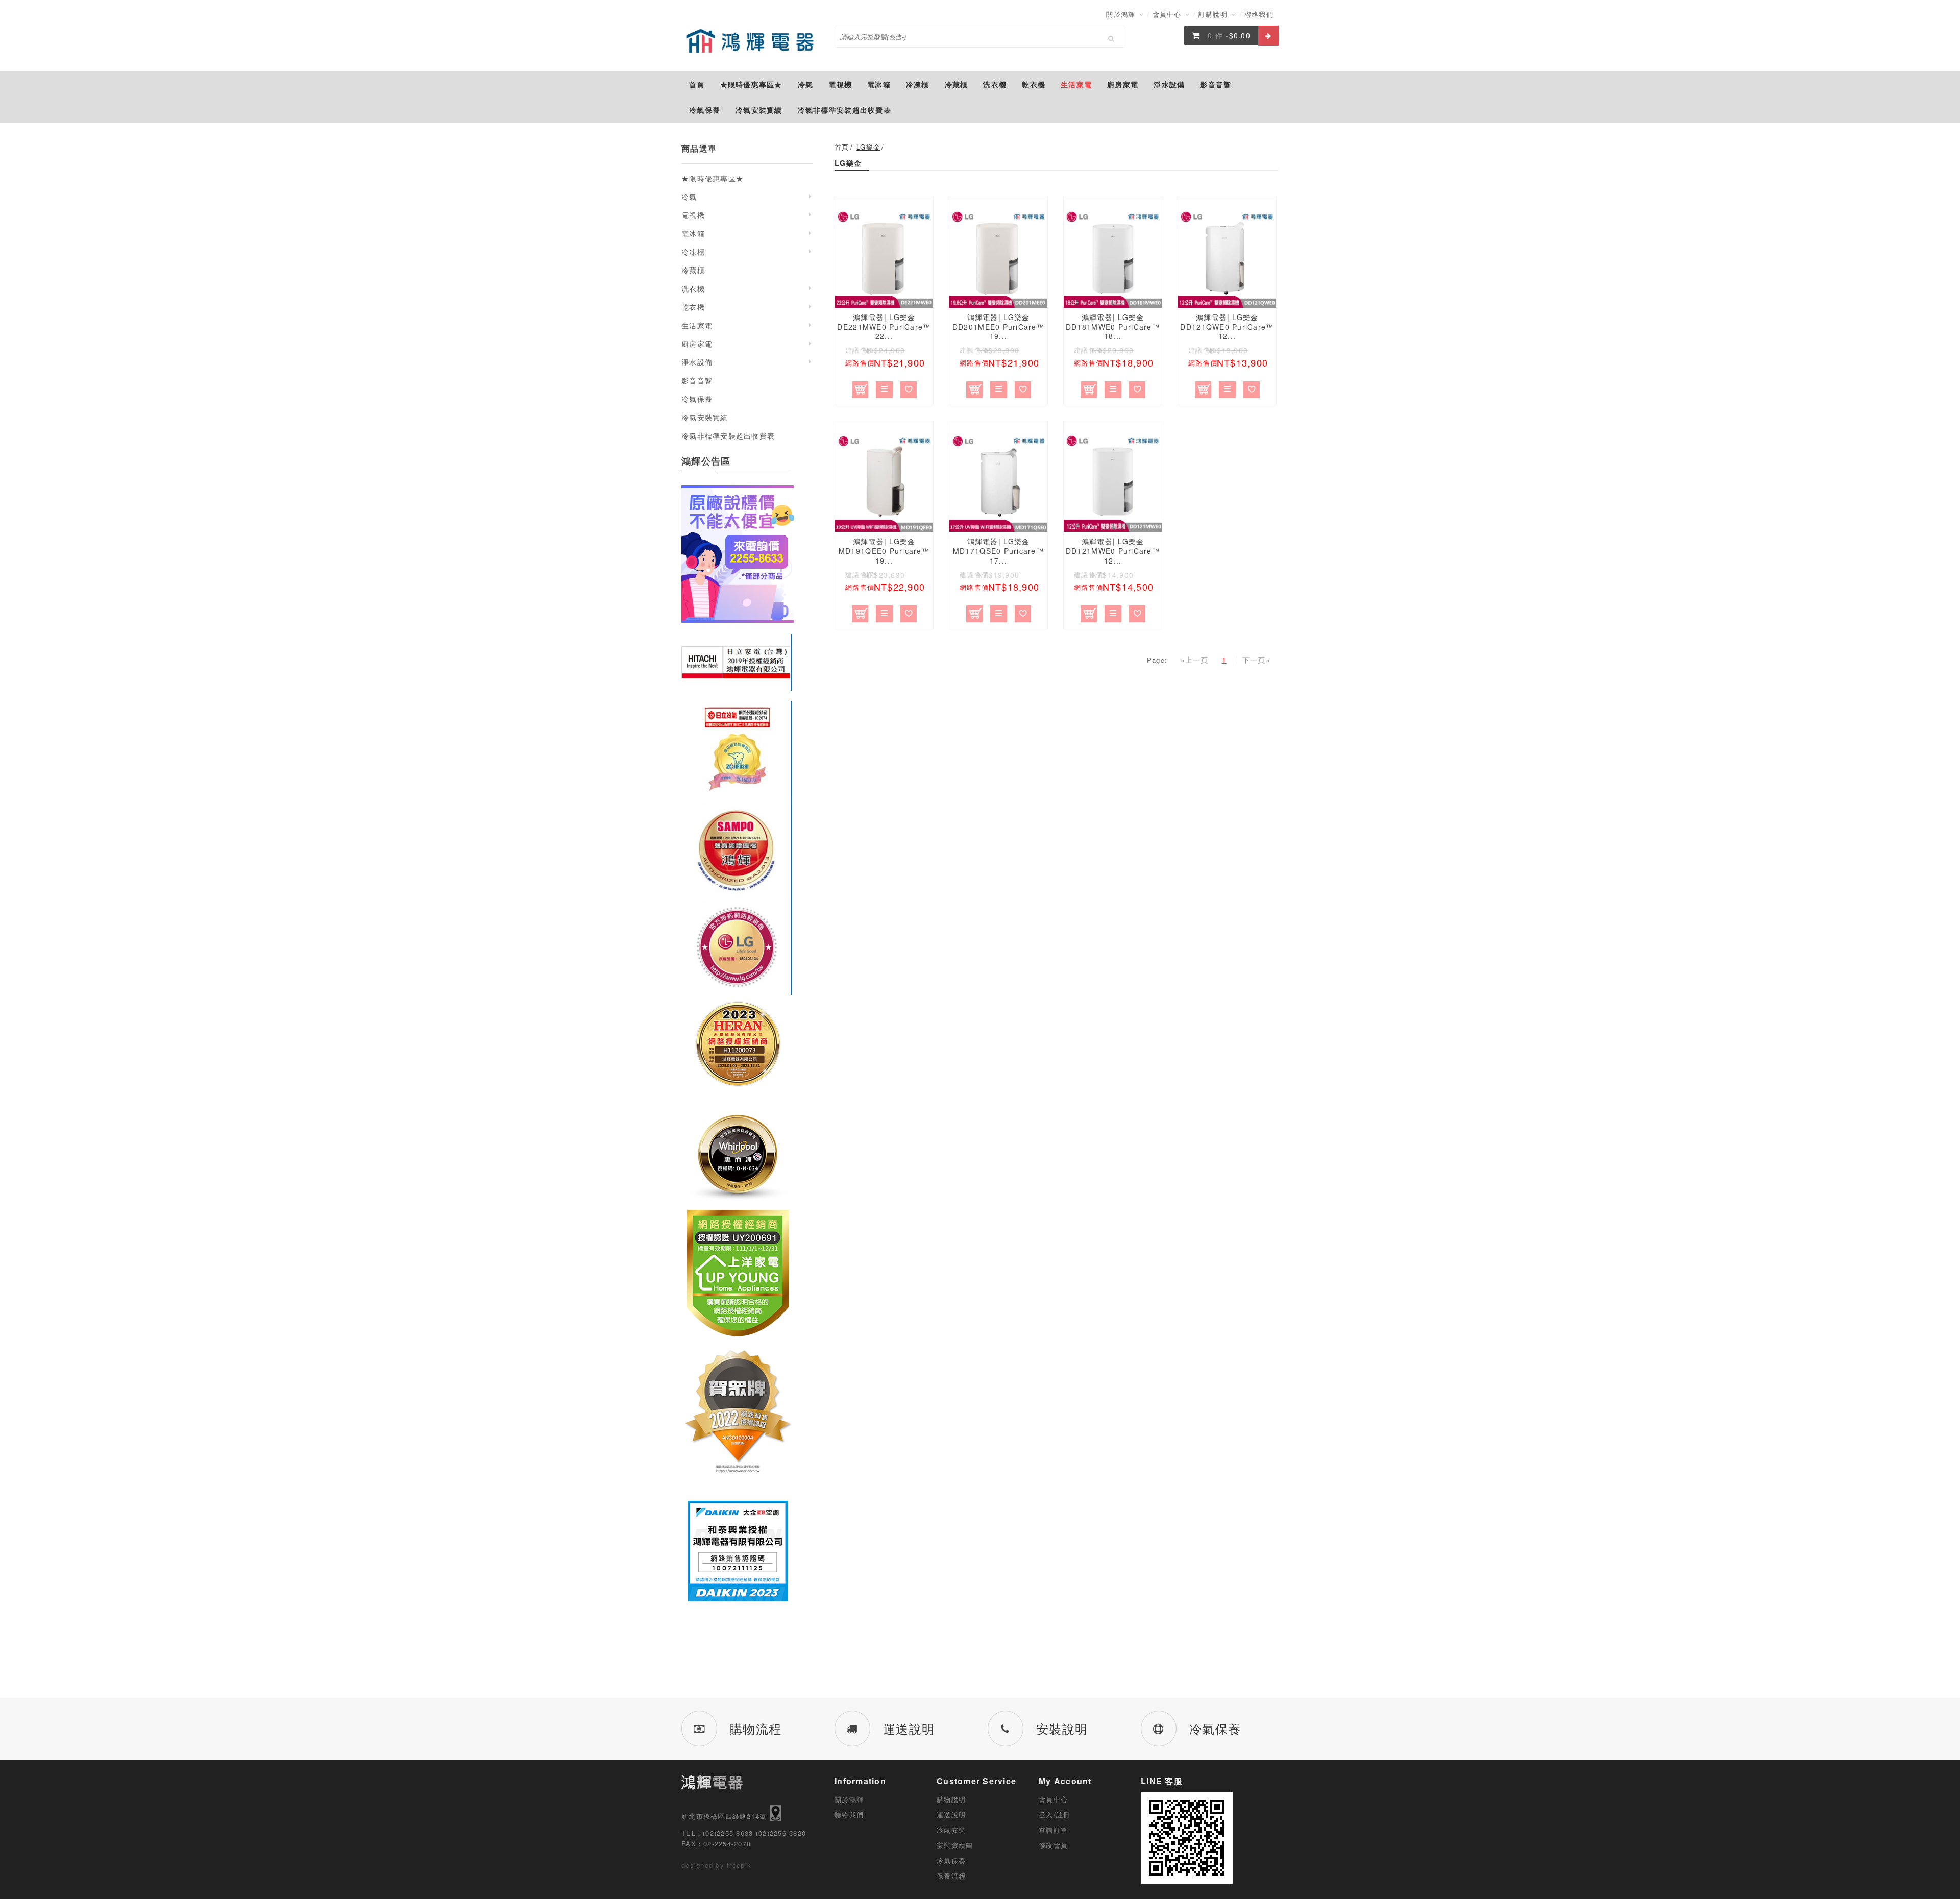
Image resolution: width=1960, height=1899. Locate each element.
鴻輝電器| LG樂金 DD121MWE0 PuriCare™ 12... (1113, 551)
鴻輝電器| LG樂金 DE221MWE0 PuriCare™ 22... (884, 327)
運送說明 (951, 1815)
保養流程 (951, 1876)
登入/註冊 (1055, 1815)
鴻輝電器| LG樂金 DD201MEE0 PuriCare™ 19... (998, 327)
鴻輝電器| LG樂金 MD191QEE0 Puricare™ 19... (884, 551)
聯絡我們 (1259, 14)
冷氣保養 (951, 1860)
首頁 (842, 147)
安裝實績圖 (955, 1845)
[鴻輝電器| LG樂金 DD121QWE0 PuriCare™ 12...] (1227, 259)
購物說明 (951, 1799)
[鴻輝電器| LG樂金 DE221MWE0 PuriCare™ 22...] (884, 259)
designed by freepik (716, 1865)
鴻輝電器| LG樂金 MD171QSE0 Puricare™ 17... (998, 551)
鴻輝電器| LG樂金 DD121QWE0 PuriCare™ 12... (1227, 327)
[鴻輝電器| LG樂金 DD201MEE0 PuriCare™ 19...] (998, 259)
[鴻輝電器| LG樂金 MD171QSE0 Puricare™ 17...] (998, 483)
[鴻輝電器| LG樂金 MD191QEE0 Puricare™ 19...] (884, 483)
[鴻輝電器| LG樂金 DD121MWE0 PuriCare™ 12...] (1113, 483)
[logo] (750, 41)
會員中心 (1168, 14)
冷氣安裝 (951, 1830)
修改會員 (1053, 1845)
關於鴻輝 (1122, 14)
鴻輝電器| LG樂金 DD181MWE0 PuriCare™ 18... (1113, 327)
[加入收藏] (909, 388)
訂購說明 (1214, 14)
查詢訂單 (1053, 1830)
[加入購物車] (860, 388)
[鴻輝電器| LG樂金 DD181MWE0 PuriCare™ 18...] (1113, 259)
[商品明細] (884, 388)
